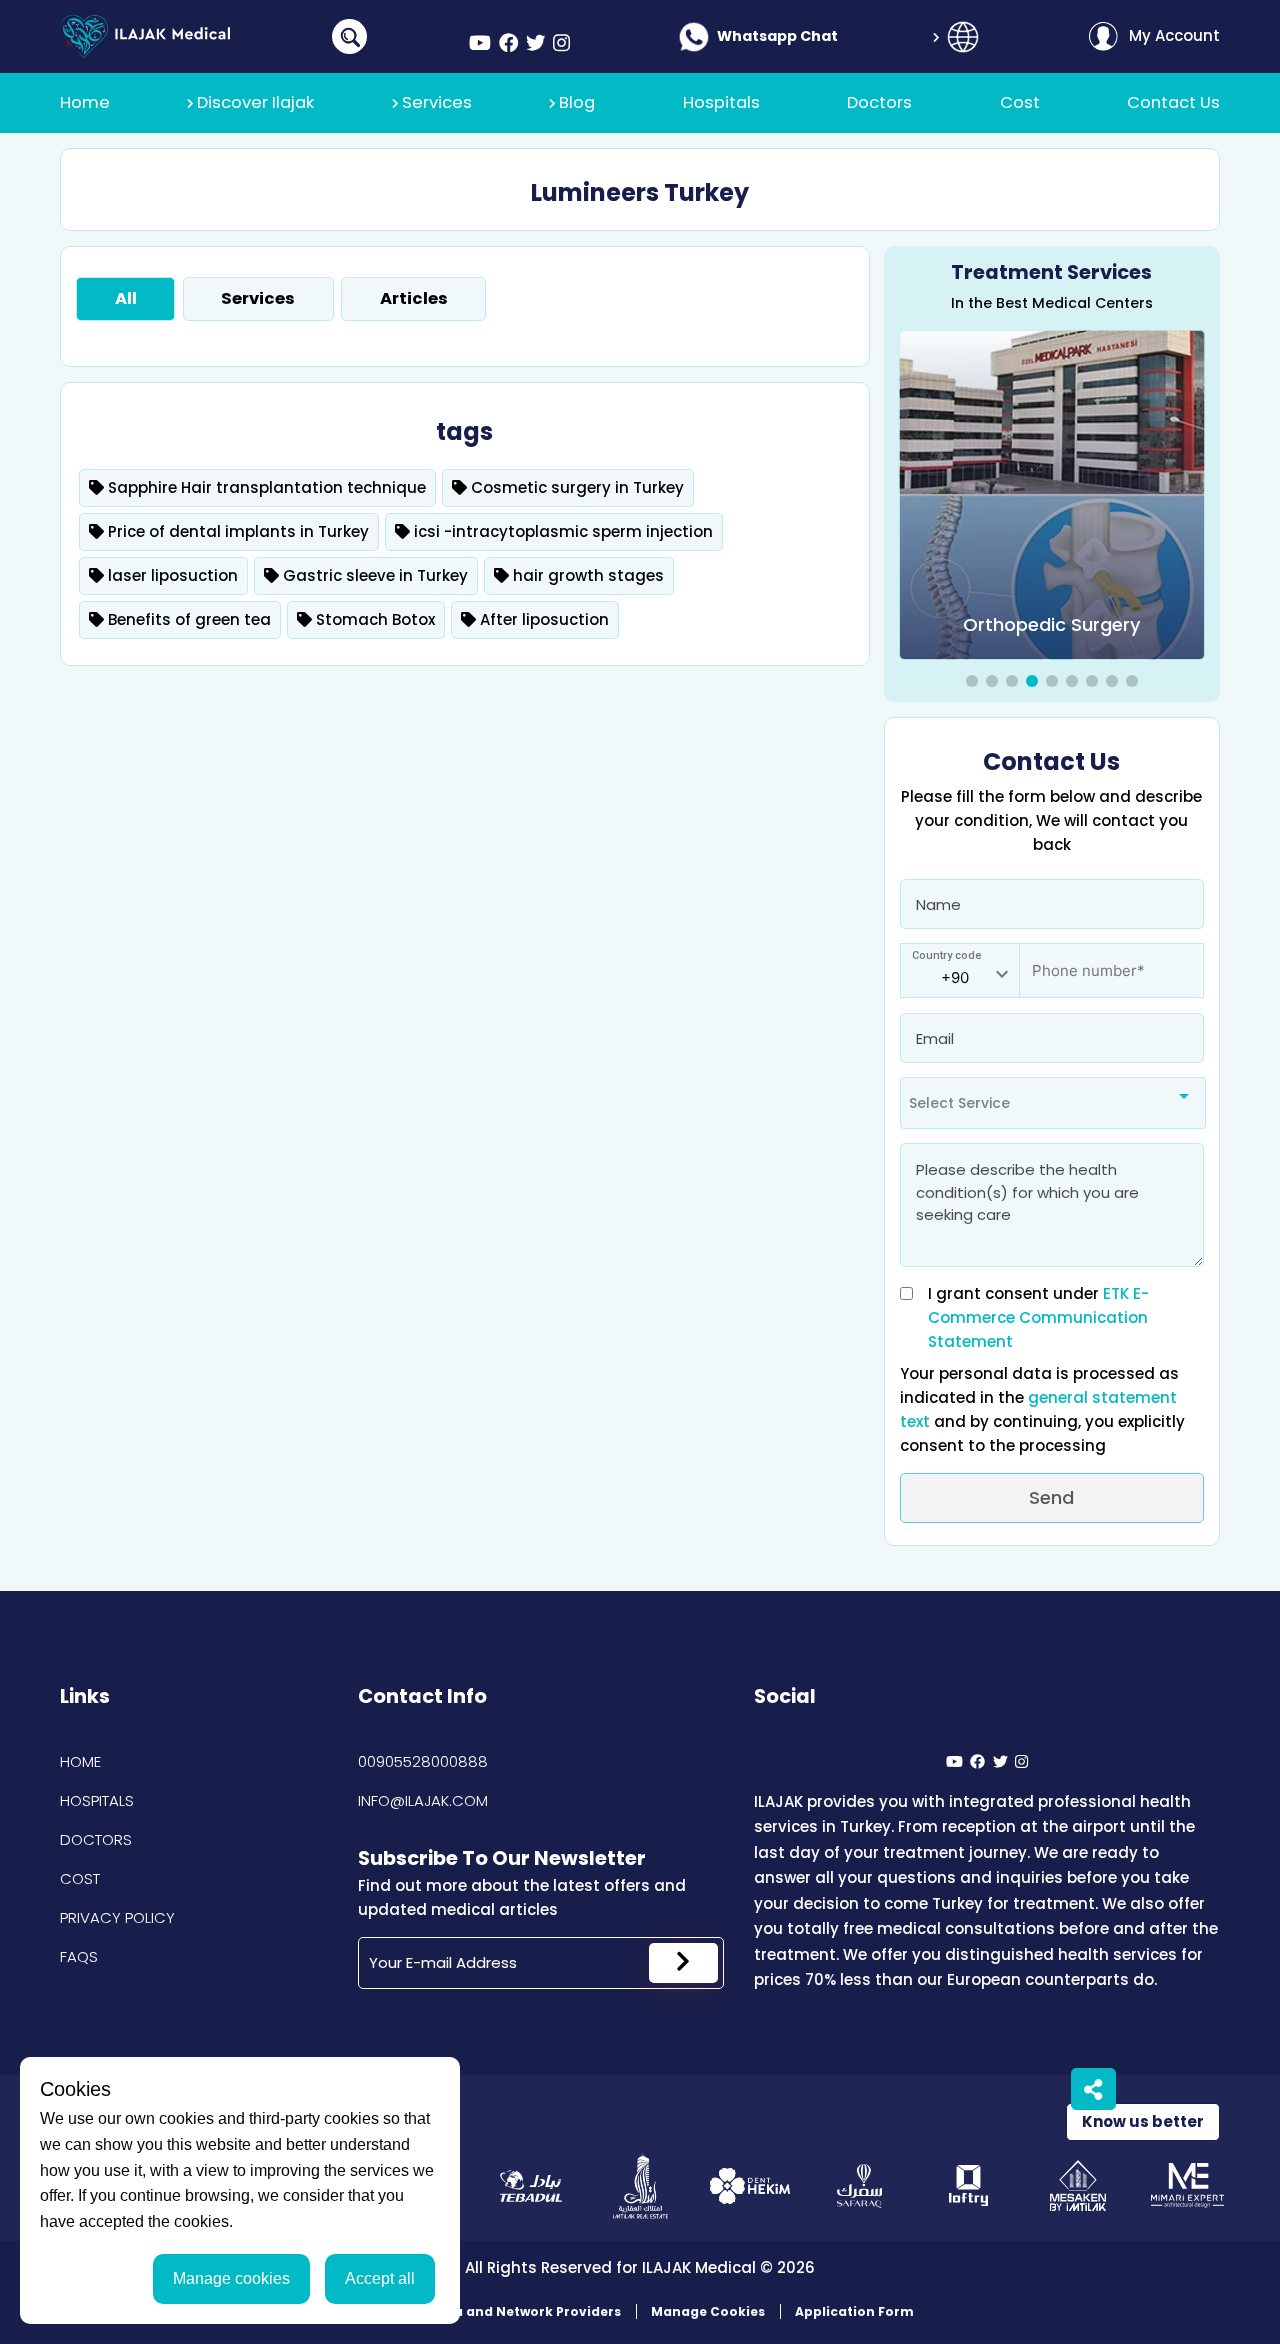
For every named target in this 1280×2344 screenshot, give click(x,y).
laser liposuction (171, 575)
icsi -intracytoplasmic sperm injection (561, 531)
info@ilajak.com (423, 1800)
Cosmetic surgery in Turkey (575, 487)
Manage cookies (231, 2278)
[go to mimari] (1187, 2185)
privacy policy (117, 1917)
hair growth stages (586, 575)
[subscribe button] (683, 1963)
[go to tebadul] (530, 2185)
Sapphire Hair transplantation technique (265, 487)
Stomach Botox (373, 619)
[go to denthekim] (749, 2185)
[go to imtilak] (640, 2185)
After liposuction (542, 619)
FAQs (79, 1956)
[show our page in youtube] (480, 43)
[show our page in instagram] (561, 43)
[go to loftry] (968, 2185)
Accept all (380, 2278)
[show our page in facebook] (509, 43)
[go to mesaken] (1078, 2185)
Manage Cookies (708, 2311)
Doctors (96, 1839)
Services (437, 102)
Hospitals (97, 1800)
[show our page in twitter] (536, 43)
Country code (947, 955)
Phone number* (1076, 960)
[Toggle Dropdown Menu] (963, 37)
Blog (577, 102)
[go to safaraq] (859, 2185)
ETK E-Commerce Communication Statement (1038, 1317)
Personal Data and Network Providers (493, 2311)
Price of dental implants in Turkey (236, 531)
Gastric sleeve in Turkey (373, 575)
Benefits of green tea (187, 619)
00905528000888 (423, 1761)
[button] (972, 681)
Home (80, 1761)
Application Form (854, 2311)
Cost (80, 1878)
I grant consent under (1038, 1317)
